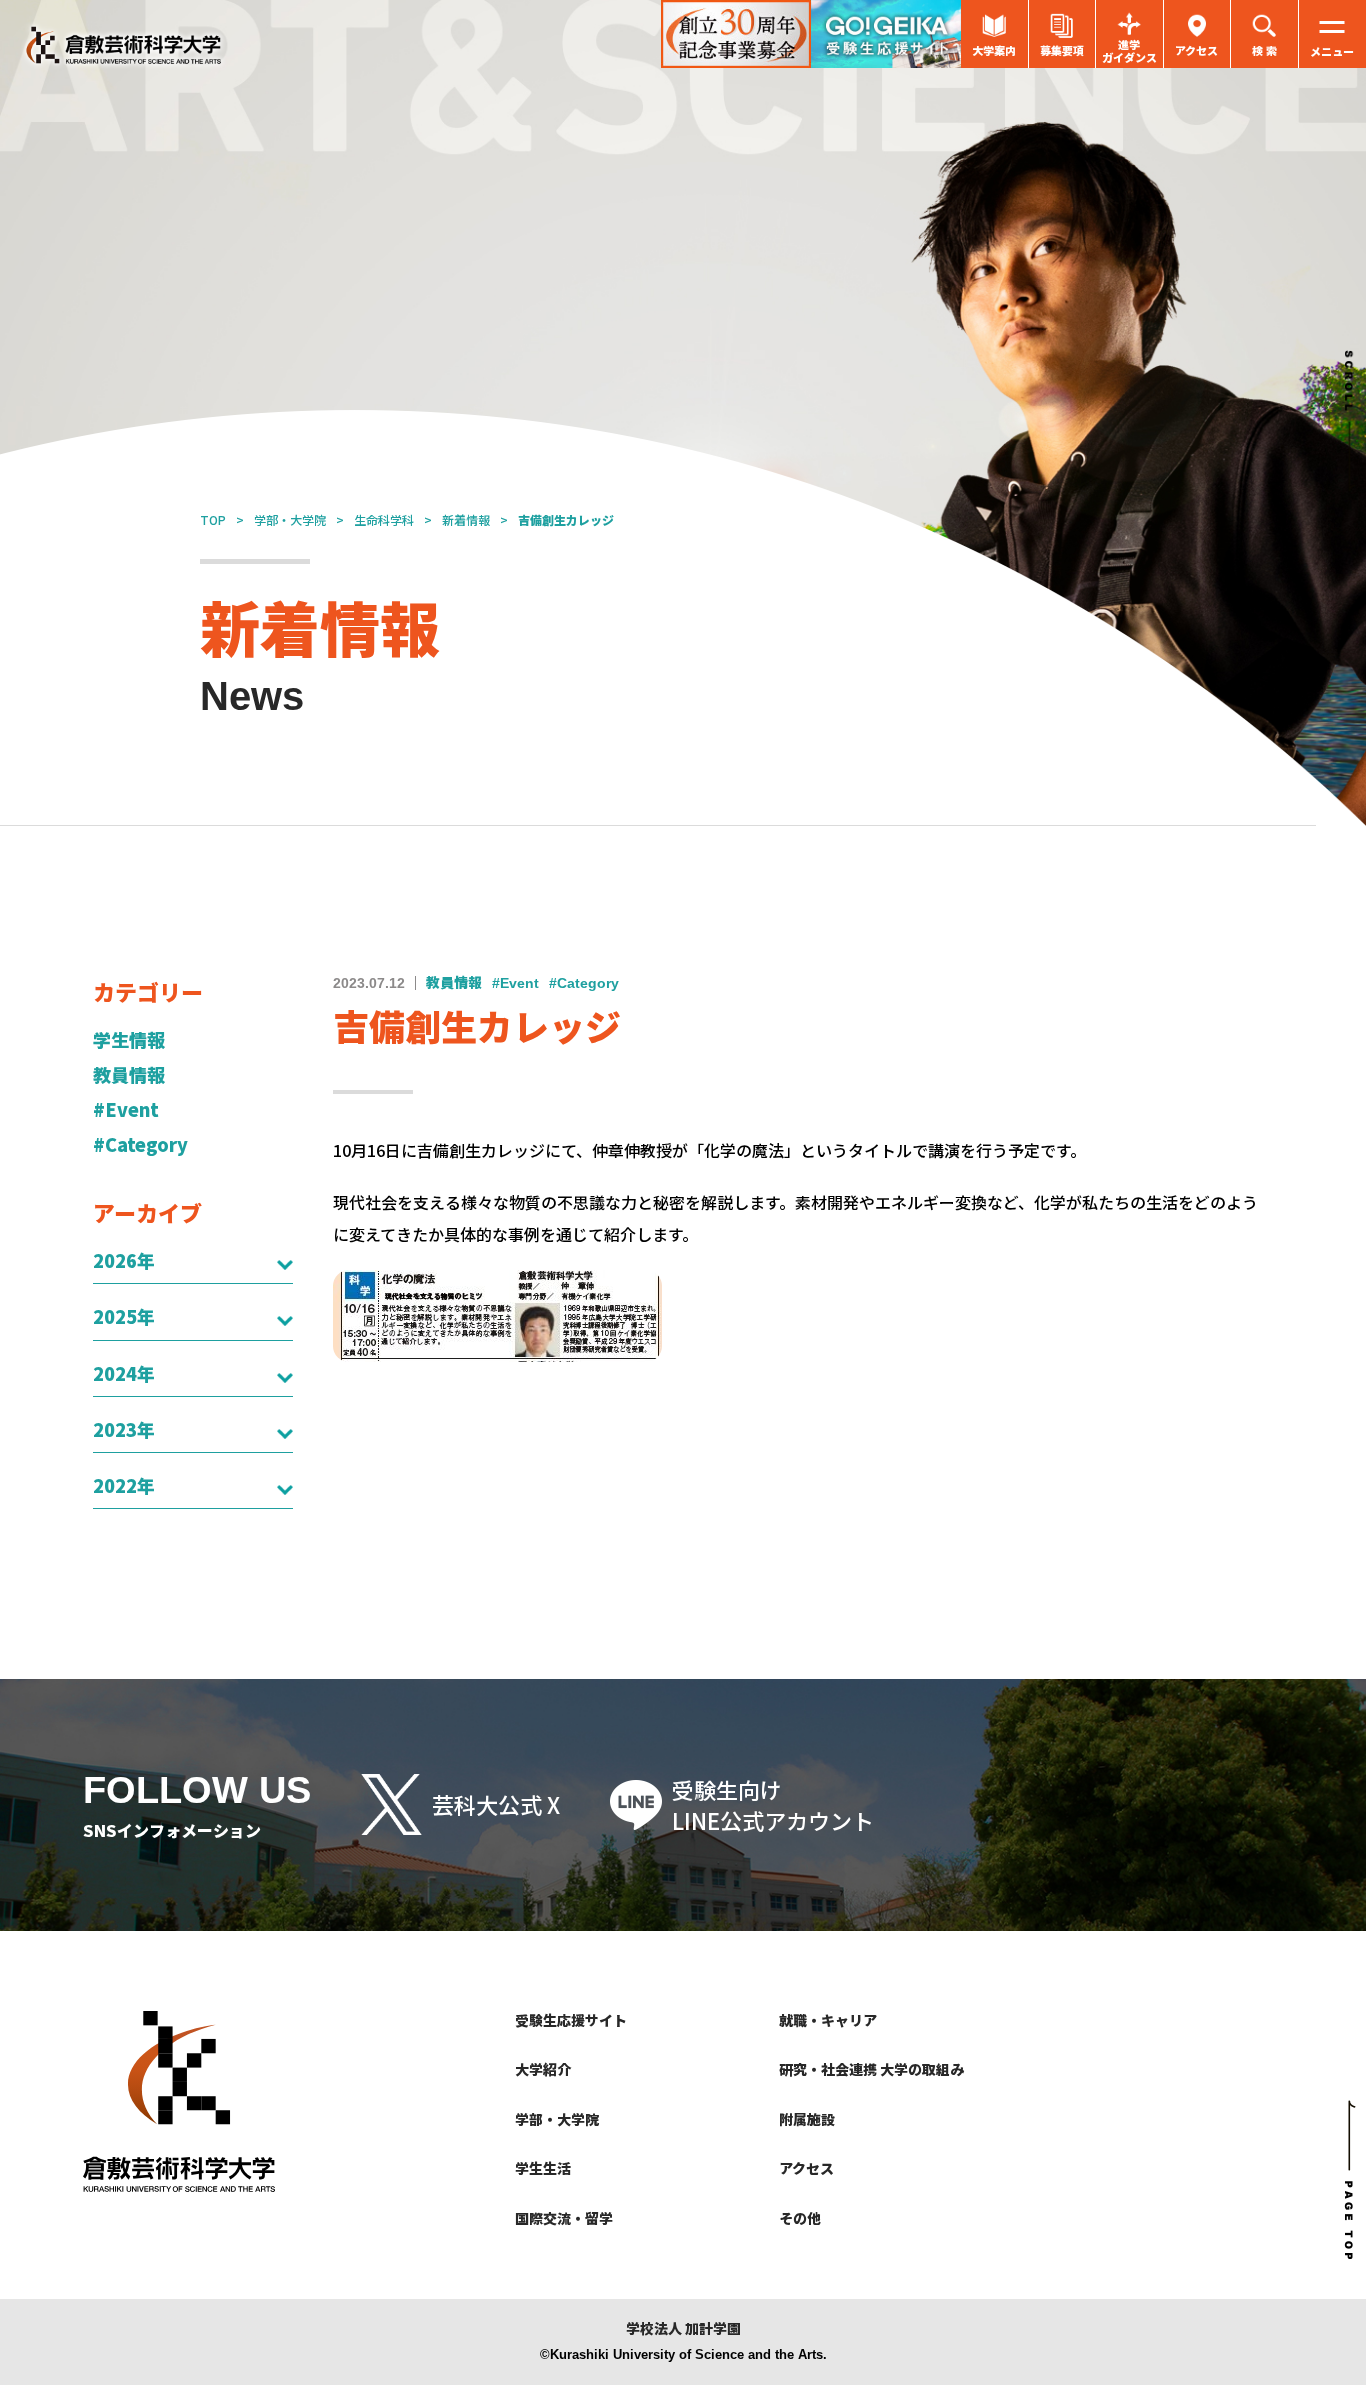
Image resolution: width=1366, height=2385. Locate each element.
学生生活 (543, 2168)
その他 (800, 2218)
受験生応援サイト (571, 2020)
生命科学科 (384, 519)
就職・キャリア (828, 2020)
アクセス (806, 2168)
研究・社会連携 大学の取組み (871, 2069)
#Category (140, 1144)
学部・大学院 (290, 519)
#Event (126, 1109)
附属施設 (807, 2119)
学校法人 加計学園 (683, 2328)
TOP (213, 519)
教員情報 (129, 1074)
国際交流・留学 (564, 2218)
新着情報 (466, 519)
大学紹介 (543, 2069)
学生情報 (129, 1039)
